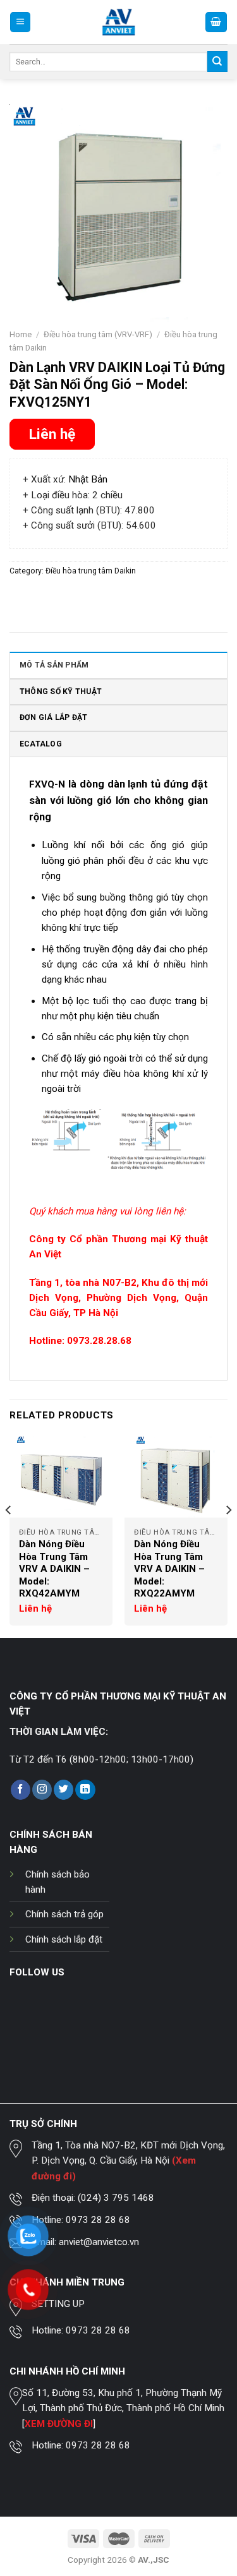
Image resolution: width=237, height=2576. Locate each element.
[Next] (228, 1536)
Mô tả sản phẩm (54, 665)
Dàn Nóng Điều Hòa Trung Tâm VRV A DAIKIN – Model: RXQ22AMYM (169, 1569)
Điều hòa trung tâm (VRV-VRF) (98, 334)
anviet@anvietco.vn (99, 2242)
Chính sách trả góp (64, 1914)
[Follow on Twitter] (64, 1790)
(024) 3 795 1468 (116, 2198)
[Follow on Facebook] (21, 1790)
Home (21, 334)
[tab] (118, 665)
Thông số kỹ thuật (61, 692)
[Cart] (216, 22)
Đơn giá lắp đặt (54, 717)
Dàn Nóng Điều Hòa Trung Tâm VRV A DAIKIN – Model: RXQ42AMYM (54, 1569)
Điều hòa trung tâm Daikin (91, 571)
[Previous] (9, 1536)
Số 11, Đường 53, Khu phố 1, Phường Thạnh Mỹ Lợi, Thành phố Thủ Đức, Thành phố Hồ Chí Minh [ (123, 2408)
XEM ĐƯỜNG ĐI (59, 2424)
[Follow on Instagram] (42, 1790)
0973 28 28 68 (98, 2220)
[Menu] (20, 22)
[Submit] (217, 61)
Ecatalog (41, 744)
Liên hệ (52, 434)
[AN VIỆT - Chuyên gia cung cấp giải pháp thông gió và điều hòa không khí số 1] (118, 22)
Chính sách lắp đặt (64, 1939)
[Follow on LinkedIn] (85, 1790)
